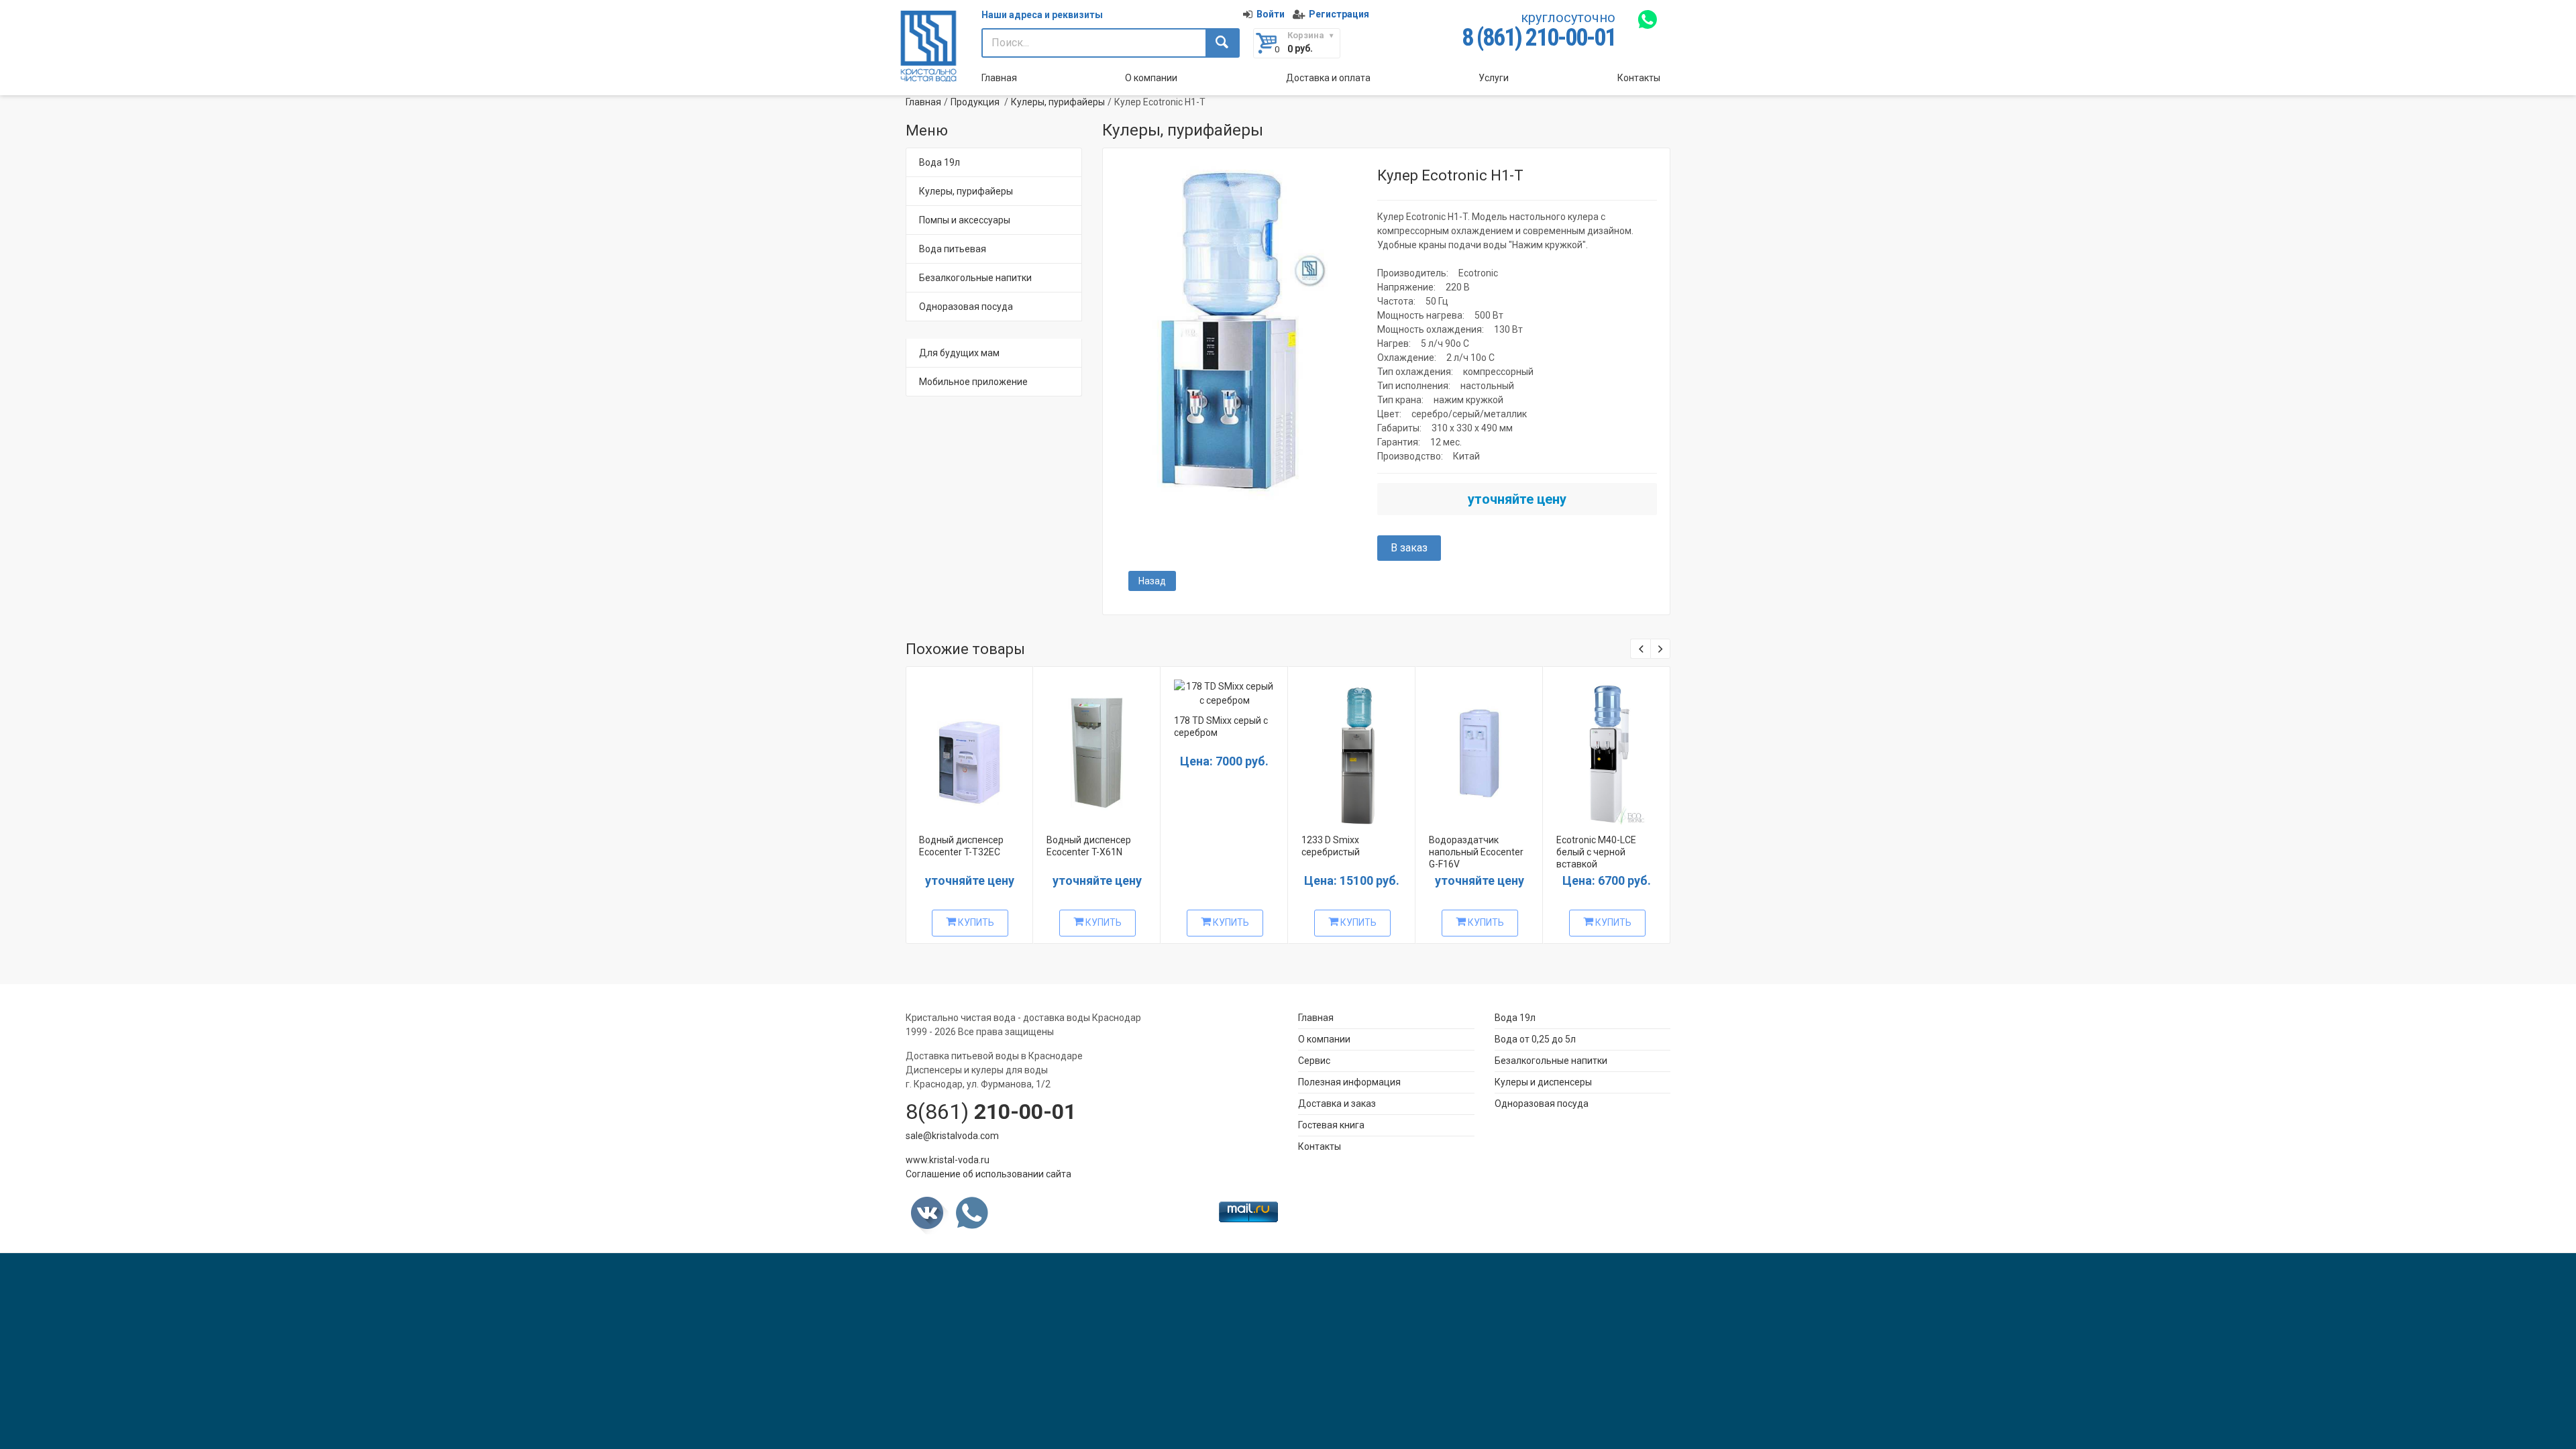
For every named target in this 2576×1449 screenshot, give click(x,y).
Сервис (1314, 1061)
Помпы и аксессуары (965, 220)
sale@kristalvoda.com (952, 1136)
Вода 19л (940, 162)
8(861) (991, 1112)
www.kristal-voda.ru (948, 1160)
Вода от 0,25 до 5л (1535, 1039)
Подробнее (968, 748)
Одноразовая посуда (966, 307)
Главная (999, 78)
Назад (1152, 581)
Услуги (1494, 78)
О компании (1151, 78)
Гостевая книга (1331, 1125)
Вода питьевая (953, 249)
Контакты (1639, 78)
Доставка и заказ (1337, 1104)
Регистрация (1339, 14)
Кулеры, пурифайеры (1058, 102)
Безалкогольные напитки (975, 278)
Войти (1271, 14)
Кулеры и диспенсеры (1543, 1082)
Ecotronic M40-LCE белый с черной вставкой (1596, 852)
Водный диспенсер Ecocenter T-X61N (1089, 846)
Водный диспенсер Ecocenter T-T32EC (961, 846)
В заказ (1409, 548)
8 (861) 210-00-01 (1539, 38)
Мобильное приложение (973, 382)
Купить (975, 922)
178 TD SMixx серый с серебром (1221, 727)
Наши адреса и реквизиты (1042, 15)
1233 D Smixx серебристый (1331, 846)
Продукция (975, 102)
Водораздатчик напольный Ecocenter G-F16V (1476, 852)
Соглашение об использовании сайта (988, 1174)
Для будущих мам (959, 353)
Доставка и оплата (1328, 78)
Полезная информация (1349, 1082)
